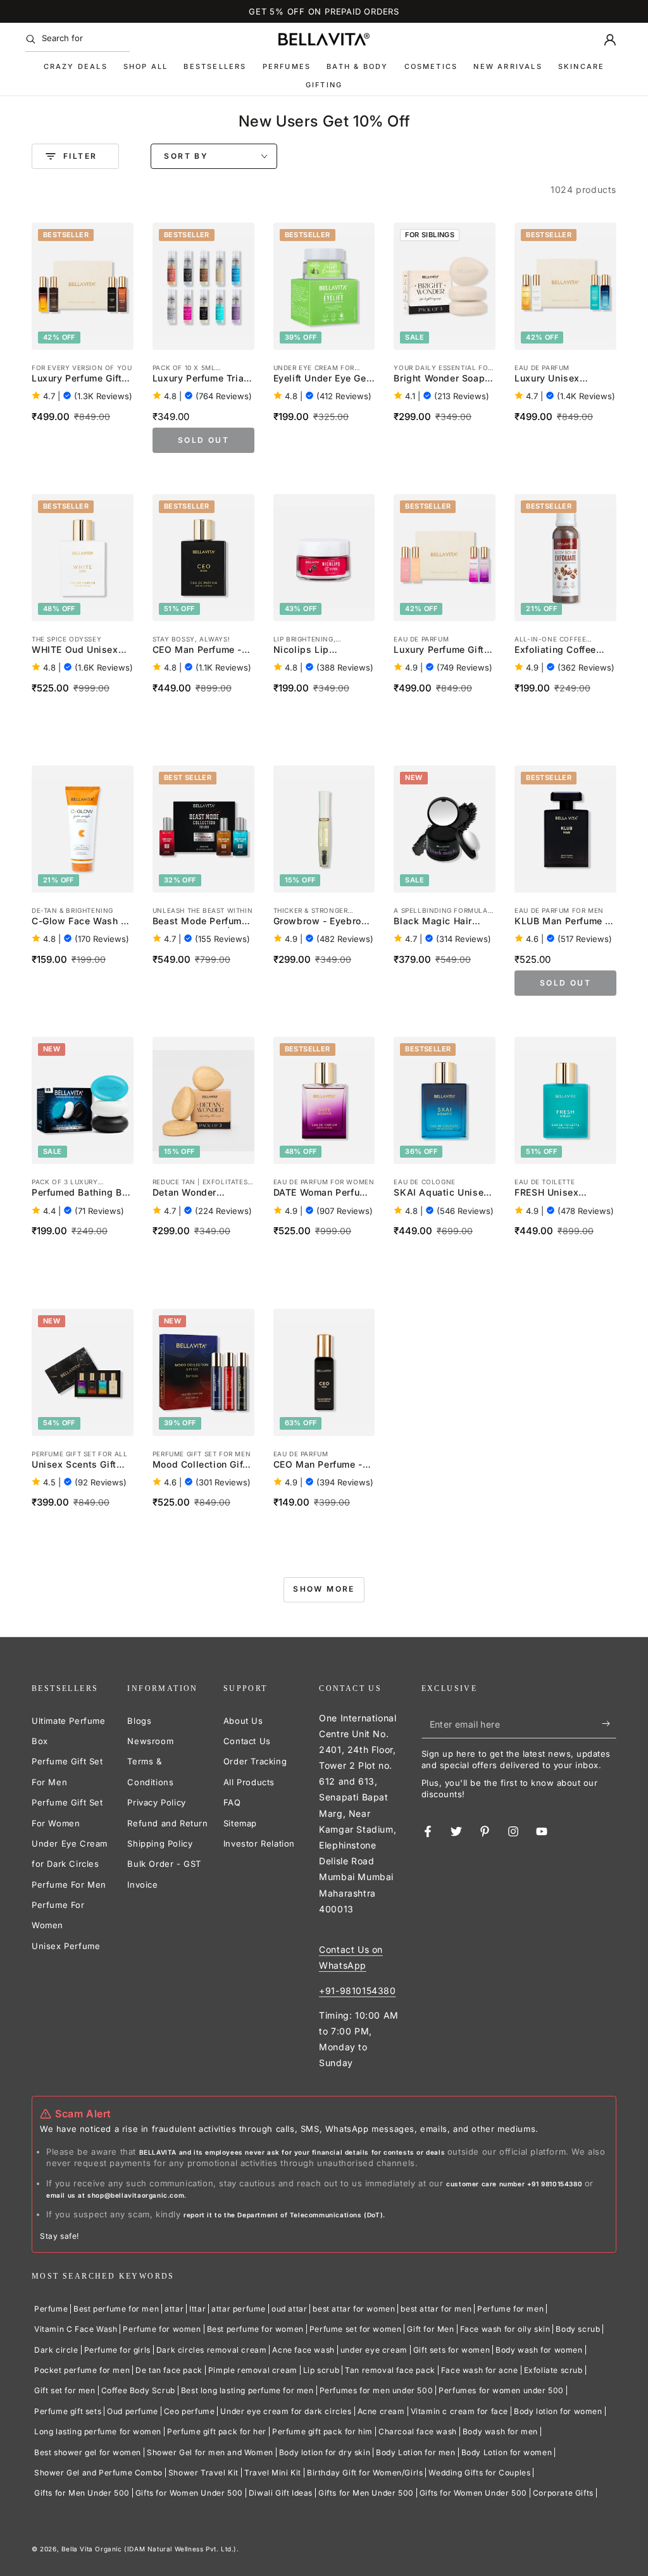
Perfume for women (162, 2329)
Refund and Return (167, 1823)
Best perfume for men (116, 2309)
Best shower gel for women (88, 2452)
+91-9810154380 (357, 1991)
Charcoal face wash (418, 2431)
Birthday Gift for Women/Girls (365, 2473)
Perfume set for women (356, 2329)
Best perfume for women (255, 2329)
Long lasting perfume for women (98, 2431)
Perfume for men (510, 2309)
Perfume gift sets (68, 2411)
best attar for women (354, 2309)
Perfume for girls (117, 2350)
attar (174, 2309)
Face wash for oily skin (505, 2329)
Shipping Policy (160, 1843)
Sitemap (240, 1823)
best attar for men (436, 2309)
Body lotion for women (558, 2411)
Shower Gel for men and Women (210, 2452)
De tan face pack (169, 2370)
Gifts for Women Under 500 (189, 2493)
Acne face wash (303, 2350)
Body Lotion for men (415, 2452)
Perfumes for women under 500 (501, 2390)
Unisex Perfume (66, 1946)
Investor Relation (259, 1843)
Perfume (51, 2309)
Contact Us (247, 1741)
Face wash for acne (480, 2370)
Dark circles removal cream (212, 2350)
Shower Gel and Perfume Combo (98, 2473)
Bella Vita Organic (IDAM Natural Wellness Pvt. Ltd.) (149, 2549)
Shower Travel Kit (203, 2473)
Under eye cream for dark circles (286, 2411)
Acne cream (381, 2411)
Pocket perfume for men (82, 2370)
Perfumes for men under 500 (377, 2390)
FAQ (232, 1802)
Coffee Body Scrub (138, 2390)
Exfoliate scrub (553, 2370)
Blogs (139, 1721)
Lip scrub (321, 2370)
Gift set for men (65, 2390)
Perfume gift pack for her (217, 2431)
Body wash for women (539, 2350)
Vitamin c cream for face (459, 2411)
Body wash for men (500, 2431)
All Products (249, 1782)
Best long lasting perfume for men (247, 2390)
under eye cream (374, 2350)
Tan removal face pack (390, 2370)
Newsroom (150, 1741)
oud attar (289, 2309)
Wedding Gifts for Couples (479, 2473)
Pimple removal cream (253, 2370)
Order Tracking (255, 1761)
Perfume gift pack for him (322, 2431)
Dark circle (56, 2350)
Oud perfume (133, 2411)
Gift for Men (430, 2329)
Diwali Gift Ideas (281, 2493)
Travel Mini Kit (273, 2473)
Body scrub (578, 2329)
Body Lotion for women (507, 2452)
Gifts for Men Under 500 (82, 2493)
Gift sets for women (452, 2350)
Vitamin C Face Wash (76, 2329)
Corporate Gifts (563, 2493)
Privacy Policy (156, 1802)
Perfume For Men (69, 1885)
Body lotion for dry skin (325, 2452)
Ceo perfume (190, 2411)
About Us (243, 1721)
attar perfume (239, 2309)
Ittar (197, 2309)
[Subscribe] (609, 1724)
